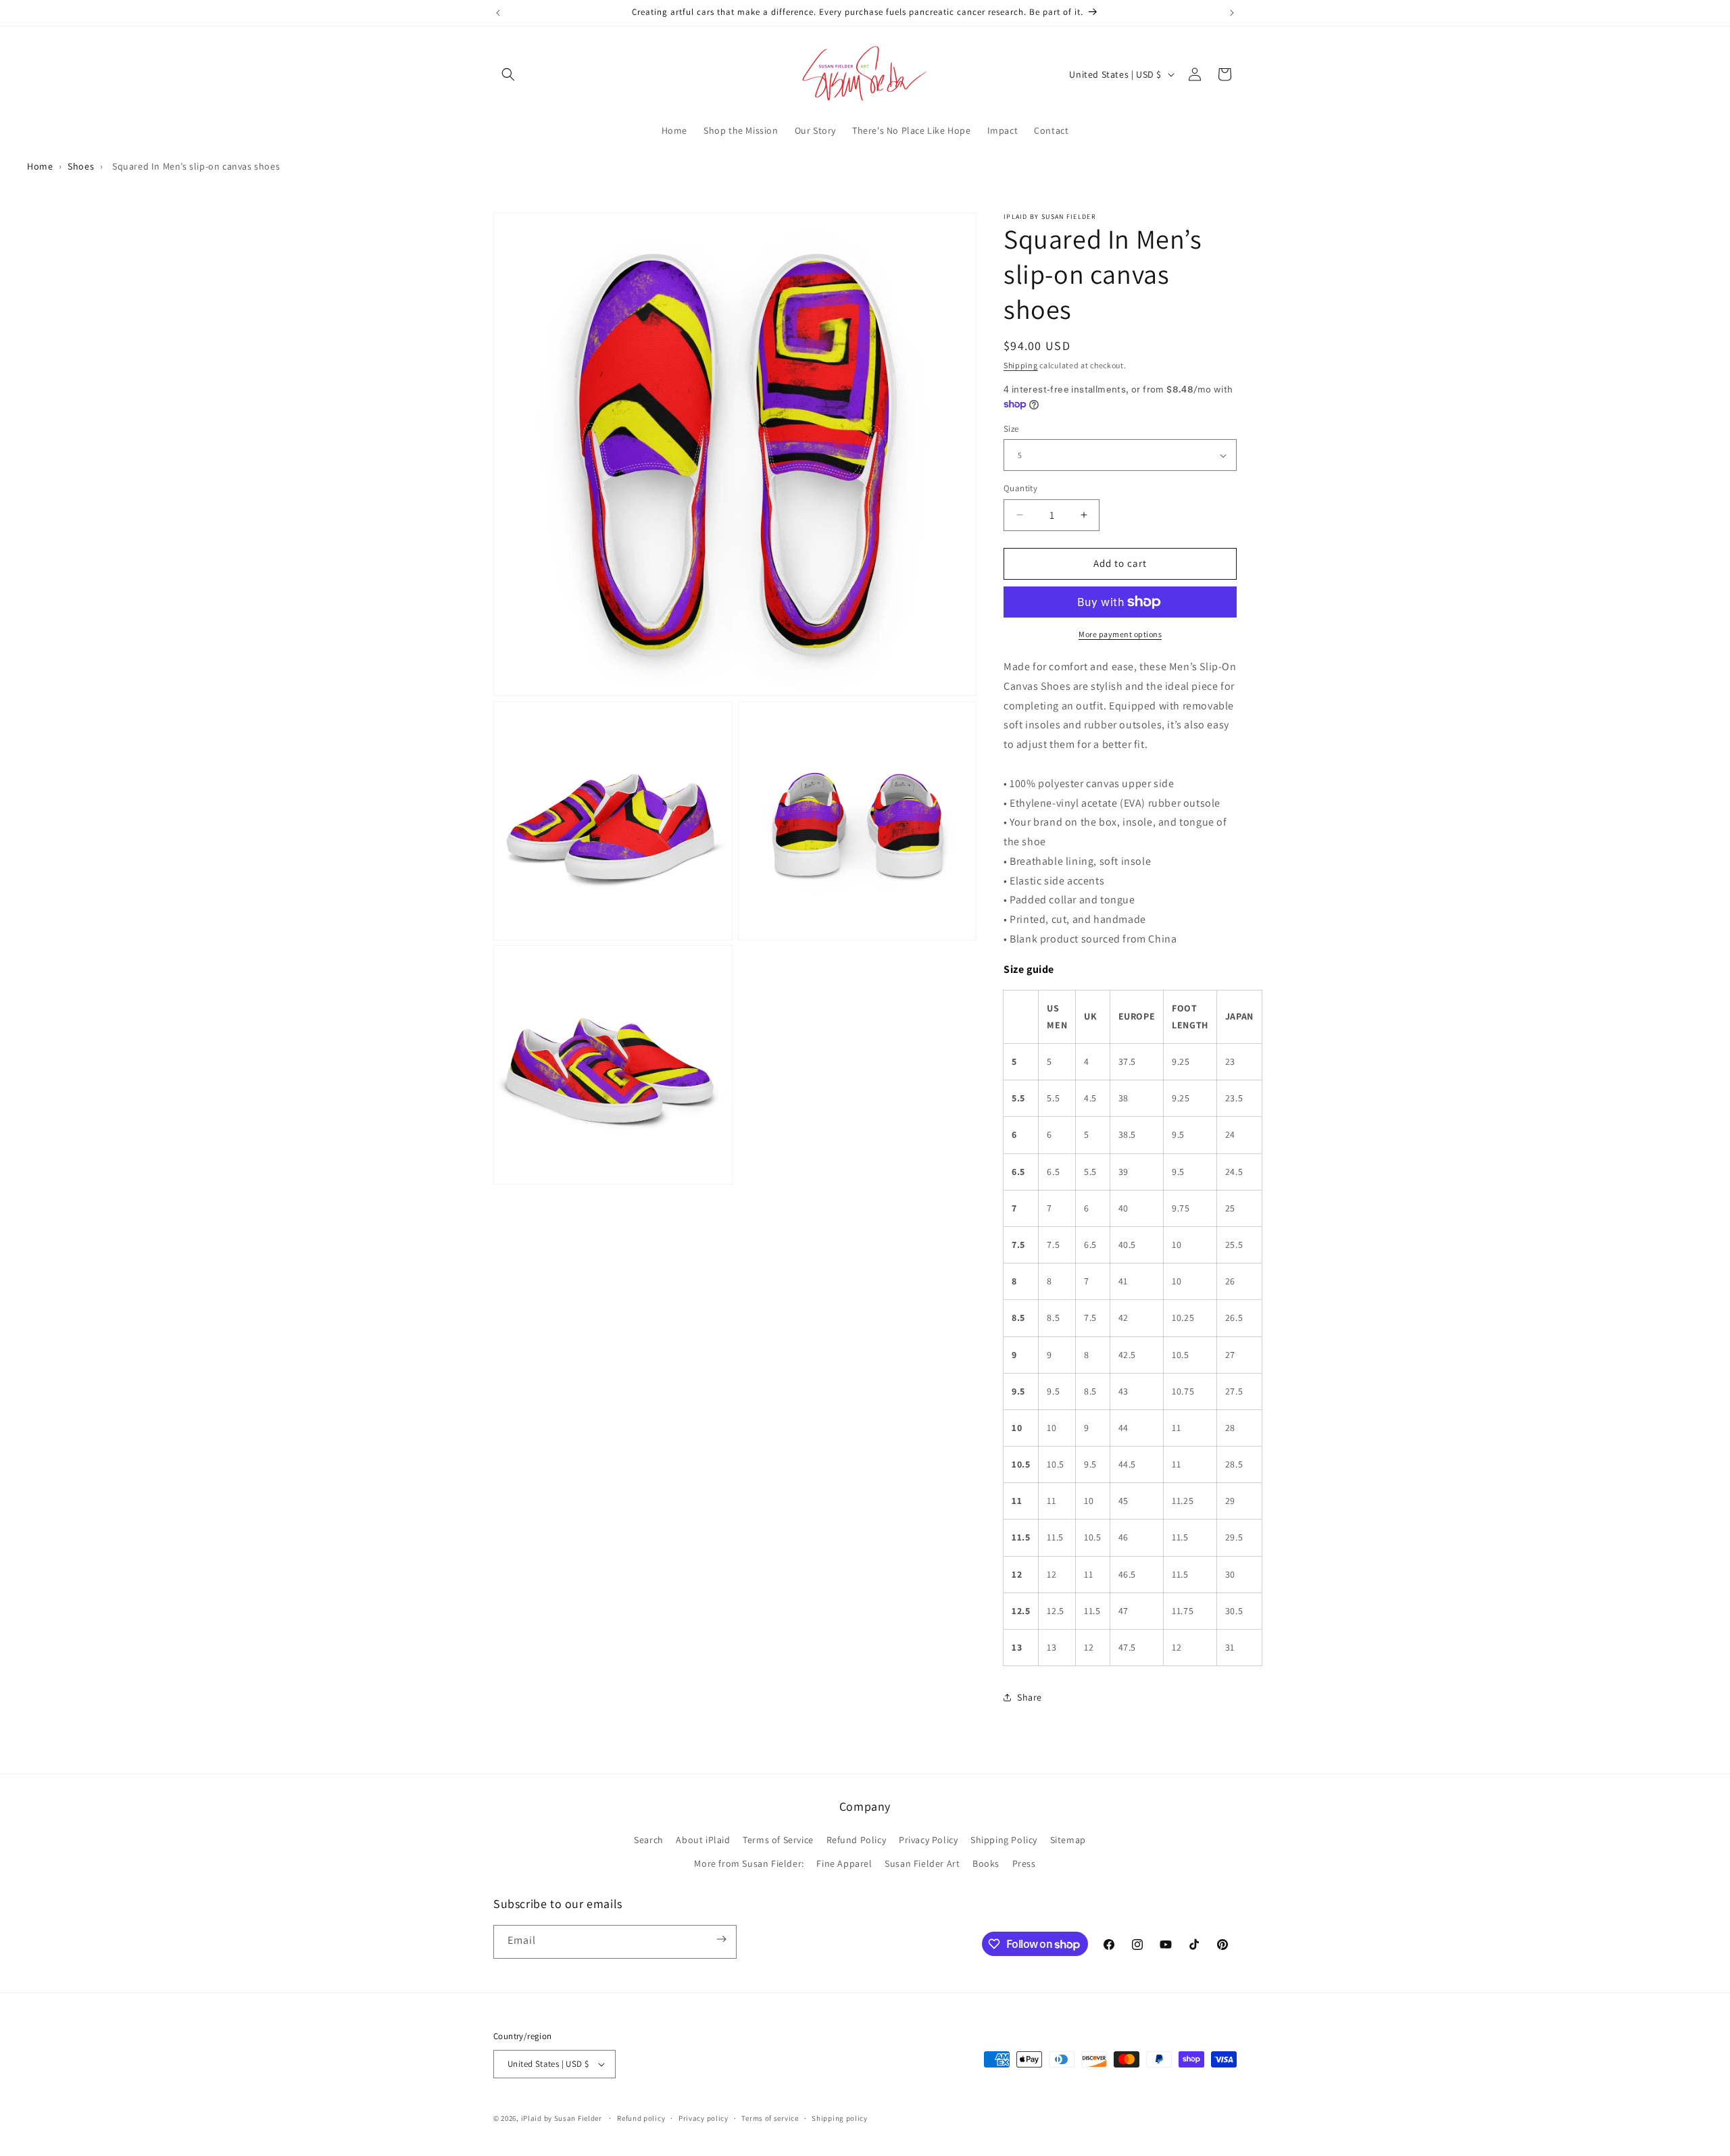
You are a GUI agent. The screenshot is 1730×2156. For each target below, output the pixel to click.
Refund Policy (857, 1840)
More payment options (1120, 634)
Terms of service (770, 2118)
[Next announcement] (1232, 13)
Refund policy (641, 2118)
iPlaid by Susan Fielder (563, 2118)
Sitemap (1068, 1840)
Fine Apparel (844, 1863)
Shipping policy (840, 2118)
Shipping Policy (1004, 1840)
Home (40, 166)
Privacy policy (703, 2118)
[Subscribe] (721, 1925)
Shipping (1021, 365)
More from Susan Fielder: (749, 1863)
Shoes (81, 166)
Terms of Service (778, 1840)
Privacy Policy (928, 1840)
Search (649, 1840)
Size (1011, 429)
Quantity (1020, 488)
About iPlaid (703, 1840)
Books (986, 1863)
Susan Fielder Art (922, 1863)
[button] (508, 74)
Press (1024, 1863)
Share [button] (1030, 1697)
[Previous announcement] (498, 13)
